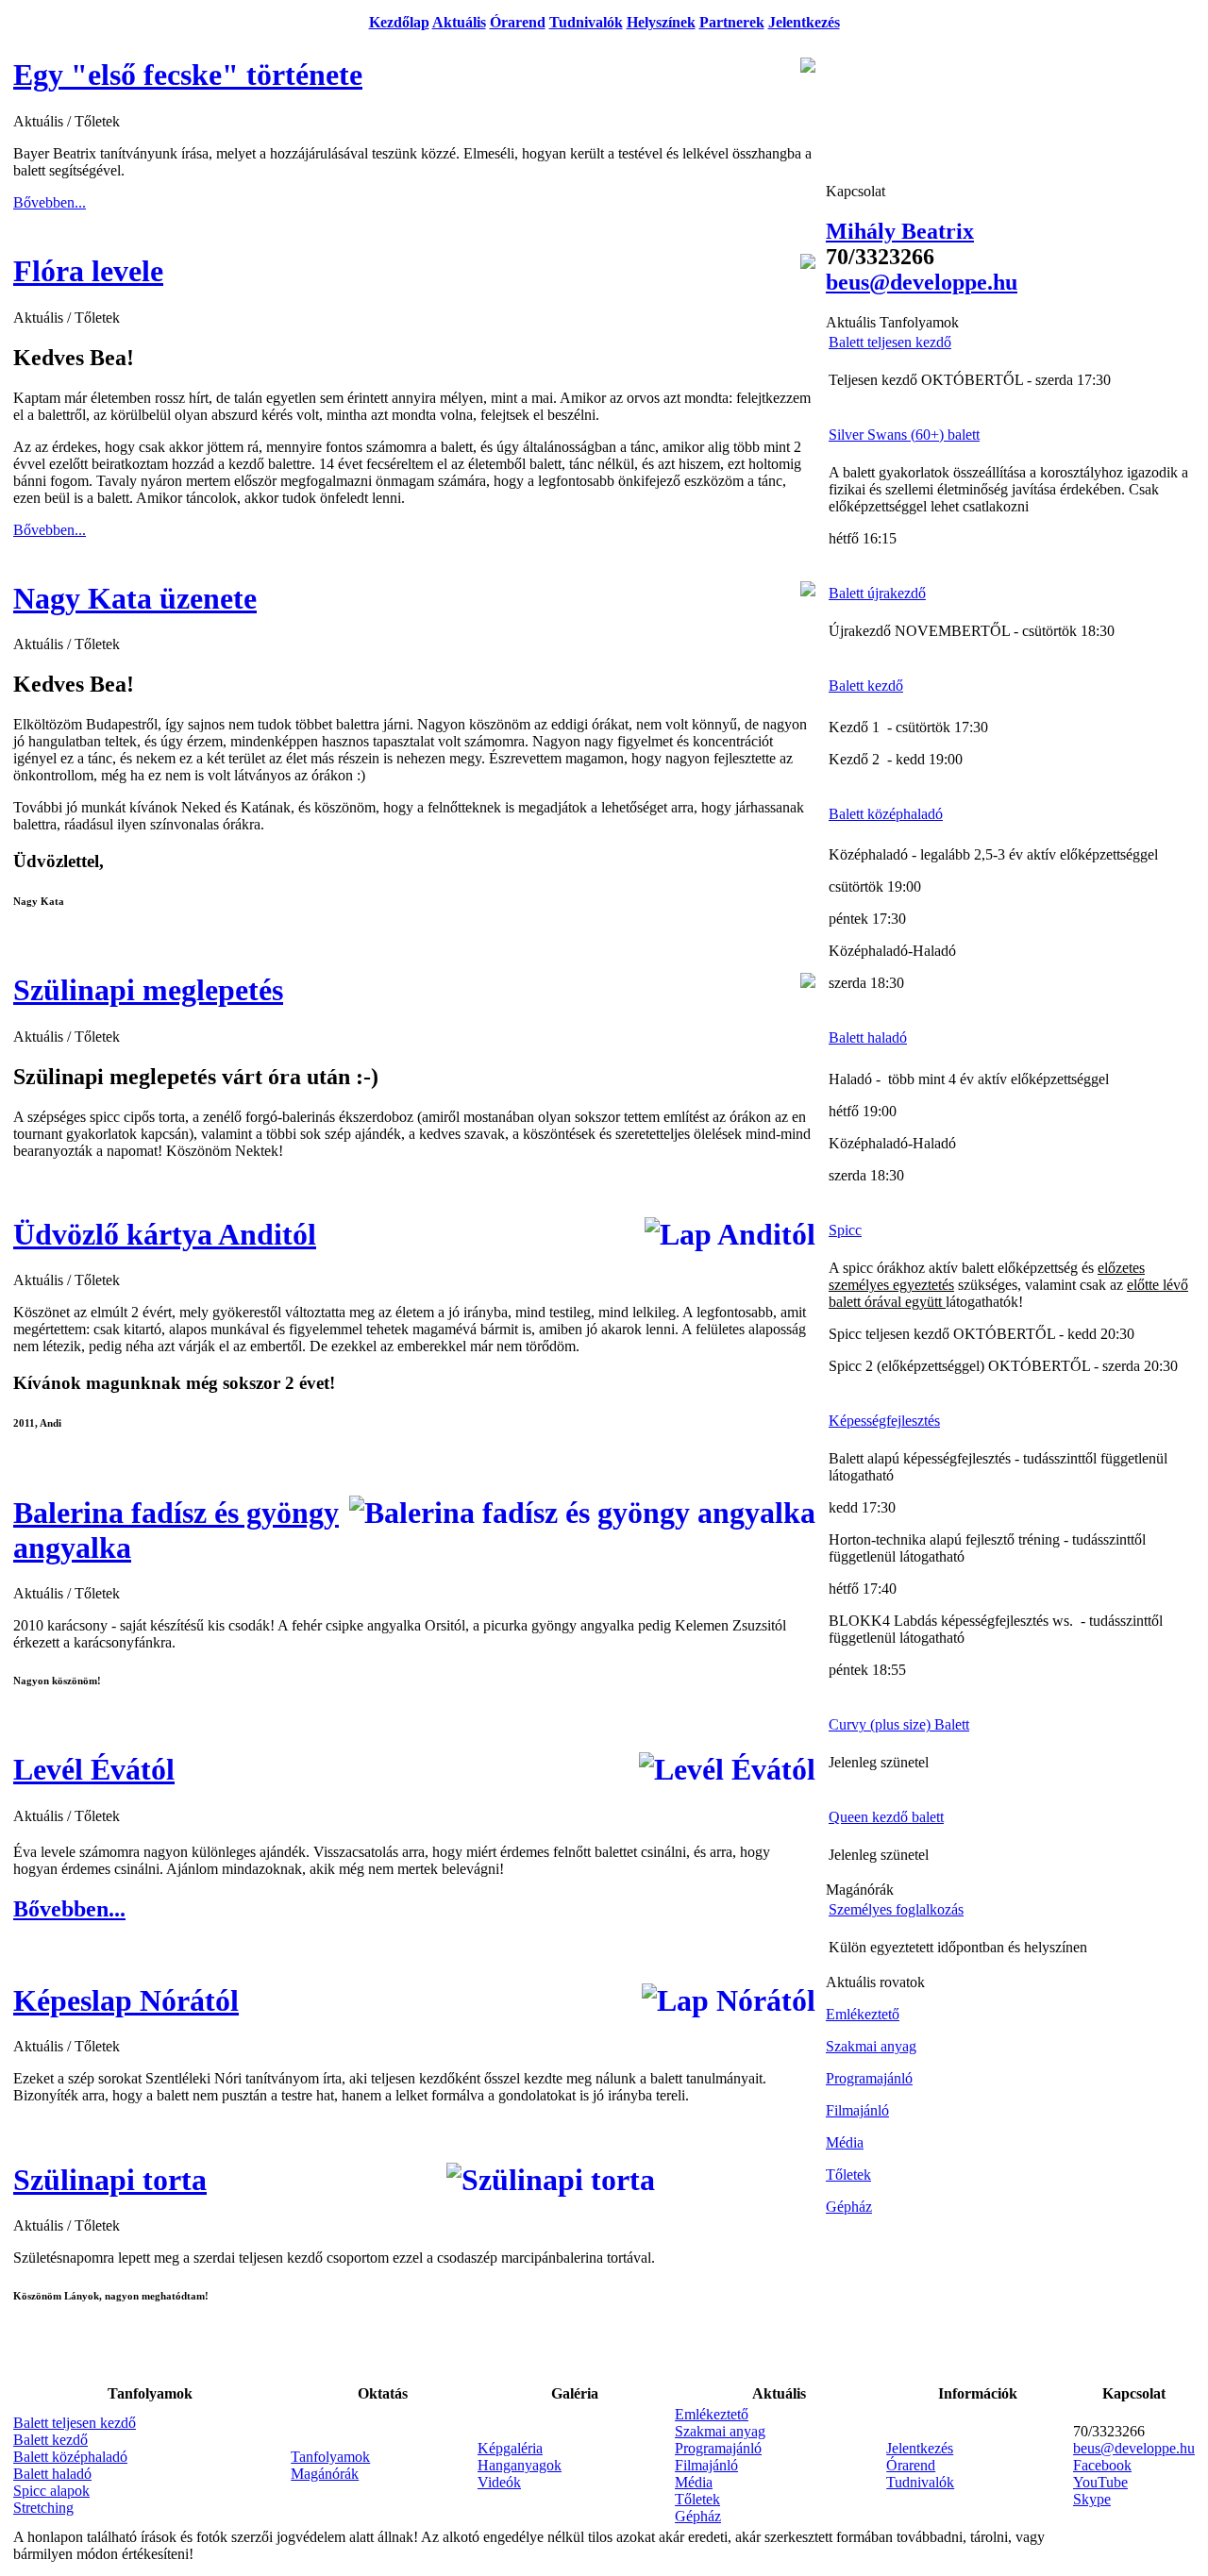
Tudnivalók (586, 22)
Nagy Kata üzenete (135, 598)
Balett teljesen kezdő (75, 2423)
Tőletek (697, 2499)
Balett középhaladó (70, 2457)
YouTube (1100, 2482)
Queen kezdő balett (886, 1817)
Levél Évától (94, 1769)
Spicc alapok (51, 2491)
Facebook (1102, 2465)
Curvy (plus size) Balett (899, 1724)
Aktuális (459, 22)
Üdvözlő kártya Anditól (165, 1234)
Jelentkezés (804, 22)
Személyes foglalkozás (896, 1909)
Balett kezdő (50, 2440)
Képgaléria (510, 2448)
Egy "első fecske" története (188, 75)
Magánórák (325, 2474)
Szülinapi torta (110, 2180)
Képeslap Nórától (126, 2000)
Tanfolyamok (330, 2457)
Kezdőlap (399, 22)
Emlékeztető (712, 2414)
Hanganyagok (520, 2465)
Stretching (43, 2508)
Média (694, 2482)
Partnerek (732, 22)
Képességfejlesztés (884, 1421)
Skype (1092, 2499)
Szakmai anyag (720, 2431)
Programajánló (718, 2448)
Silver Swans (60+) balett (904, 435)
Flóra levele (88, 271)
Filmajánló (706, 2465)
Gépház (698, 2516)
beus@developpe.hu (1134, 2448)
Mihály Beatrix (900, 231)
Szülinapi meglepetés (148, 990)
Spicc (845, 1230)
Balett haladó (52, 2474)
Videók (499, 2482)
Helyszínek (661, 22)
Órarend (518, 22)
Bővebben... (50, 202)
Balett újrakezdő (877, 593)
